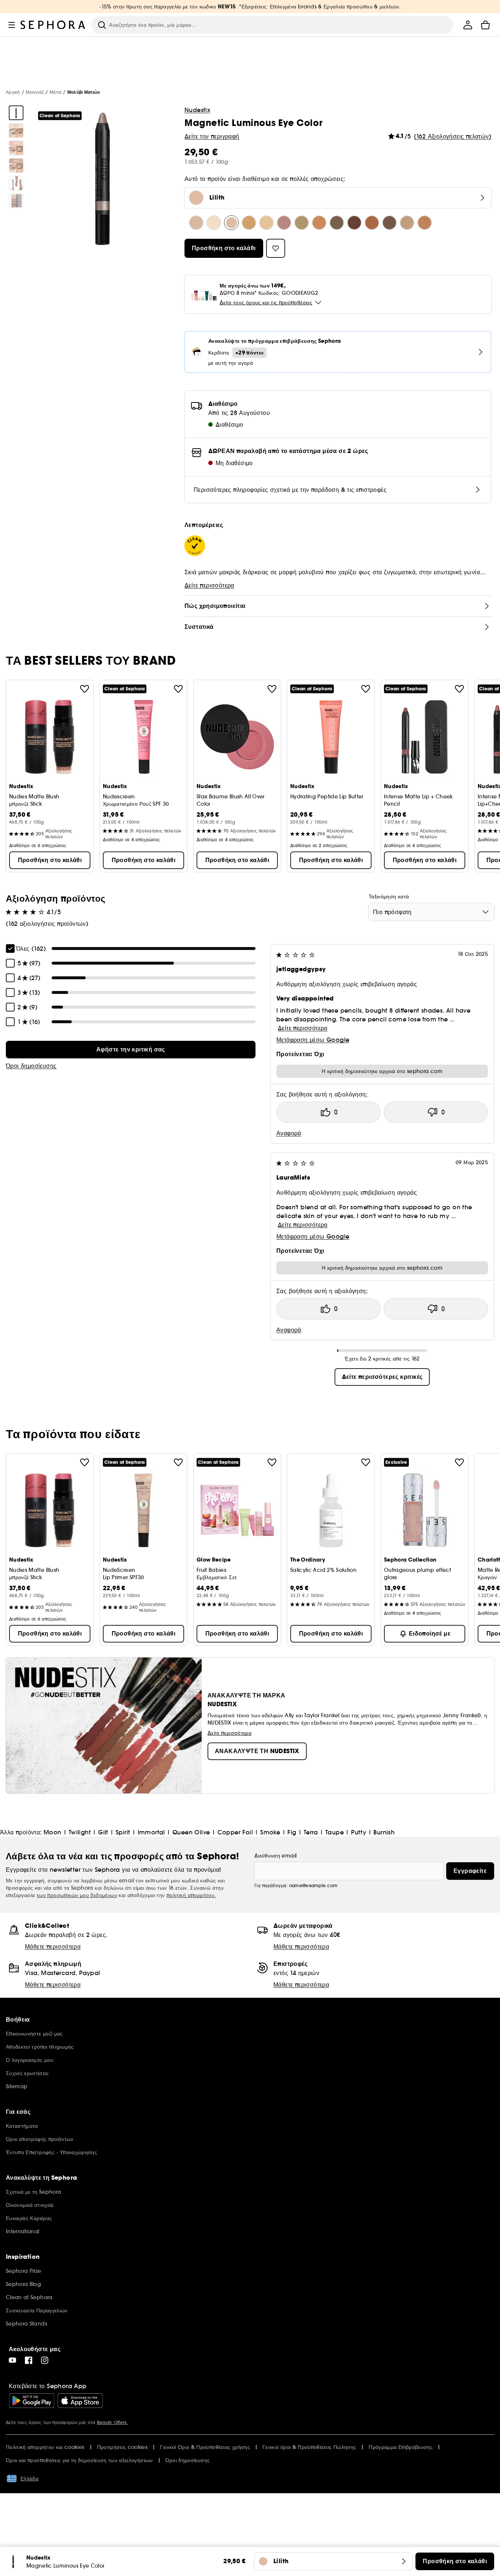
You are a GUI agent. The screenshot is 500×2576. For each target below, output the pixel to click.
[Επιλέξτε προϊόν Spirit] (266, 223)
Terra (311, 1832)
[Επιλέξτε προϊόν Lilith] (231, 223)
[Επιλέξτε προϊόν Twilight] (214, 223)
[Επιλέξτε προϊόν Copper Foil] (319, 223)
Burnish (384, 1832)
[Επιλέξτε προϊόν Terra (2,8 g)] (372, 223)
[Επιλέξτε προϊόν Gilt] (249, 223)
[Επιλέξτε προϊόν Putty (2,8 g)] (407, 223)
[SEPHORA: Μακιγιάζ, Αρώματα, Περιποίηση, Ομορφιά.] (53, 25)
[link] (131, 1050)
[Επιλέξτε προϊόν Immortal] (284, 223)
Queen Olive (191, 1832)
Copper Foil (235, 1832)
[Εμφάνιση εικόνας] (16, 113)
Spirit (123, 1832)
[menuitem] (468, 25)
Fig (292, 1832)
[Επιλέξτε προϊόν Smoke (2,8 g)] (337, 223)
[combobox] (431, 912)
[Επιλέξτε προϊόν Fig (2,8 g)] (354, 223)
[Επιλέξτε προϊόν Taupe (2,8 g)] (389, 223)
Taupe (335, 1832)
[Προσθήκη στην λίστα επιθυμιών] (85, 689)
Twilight (80, 1832)
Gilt (103, 1832)
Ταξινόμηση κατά (389, 897)
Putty (359, 1832)
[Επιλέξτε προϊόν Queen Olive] (302, 223)
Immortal (151, 1832)
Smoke (270, 1832)
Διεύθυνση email (275, 1856)
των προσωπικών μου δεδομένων (77, 1895)
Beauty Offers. (112, 2422)
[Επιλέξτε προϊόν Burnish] (425, 223)
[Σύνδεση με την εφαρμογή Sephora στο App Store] (80, 2401)
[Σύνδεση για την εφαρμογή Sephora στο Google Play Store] (32, 2401)
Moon (53, 1832)
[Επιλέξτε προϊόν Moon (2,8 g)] (196, 223)
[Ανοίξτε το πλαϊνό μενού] (12, 25)
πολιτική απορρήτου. (191, 1895)
